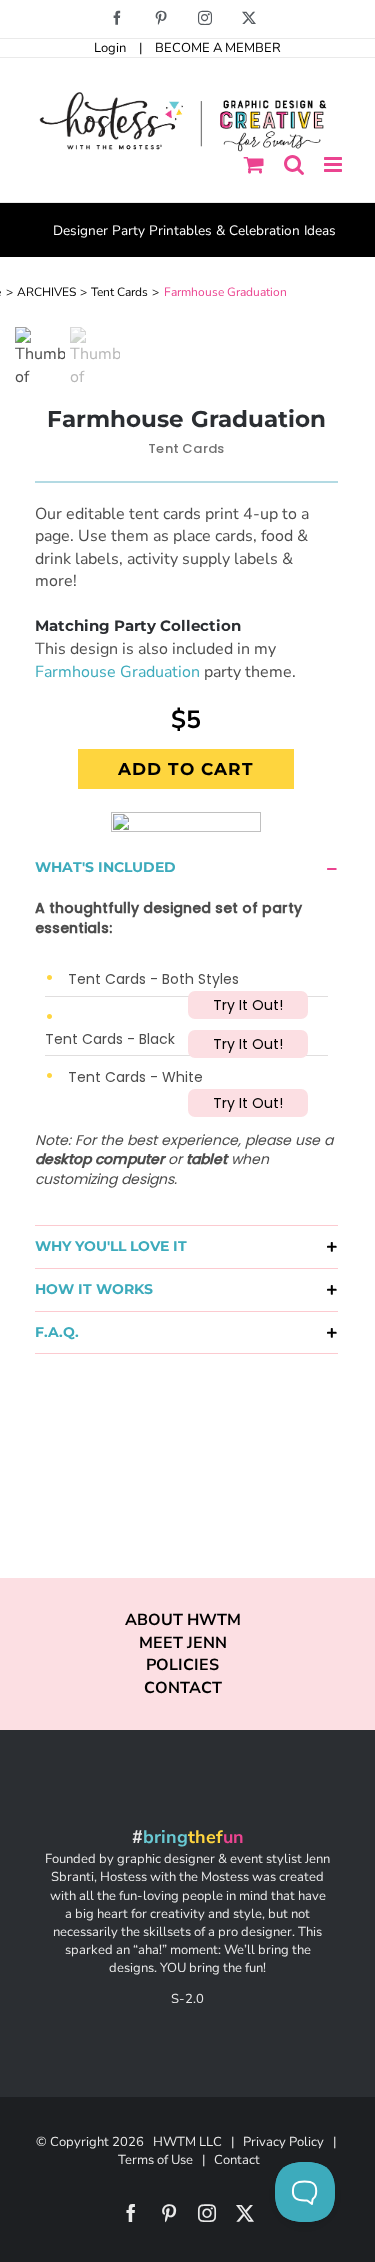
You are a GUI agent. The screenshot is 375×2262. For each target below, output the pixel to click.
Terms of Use (155, 2160)
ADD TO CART (186, 769)
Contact (237, 2160)
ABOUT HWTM (183, 1620)
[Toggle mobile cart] (254, 164)
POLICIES (182, 1665)
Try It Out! (248, 1005)
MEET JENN (183, 1643)
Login (110, 48)
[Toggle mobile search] (294, 164)
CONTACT (183, 1688)
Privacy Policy (283, 2142)
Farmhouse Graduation (117, 672)
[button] (186, 868)
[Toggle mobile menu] (334, 164)
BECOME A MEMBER (218, 48)
